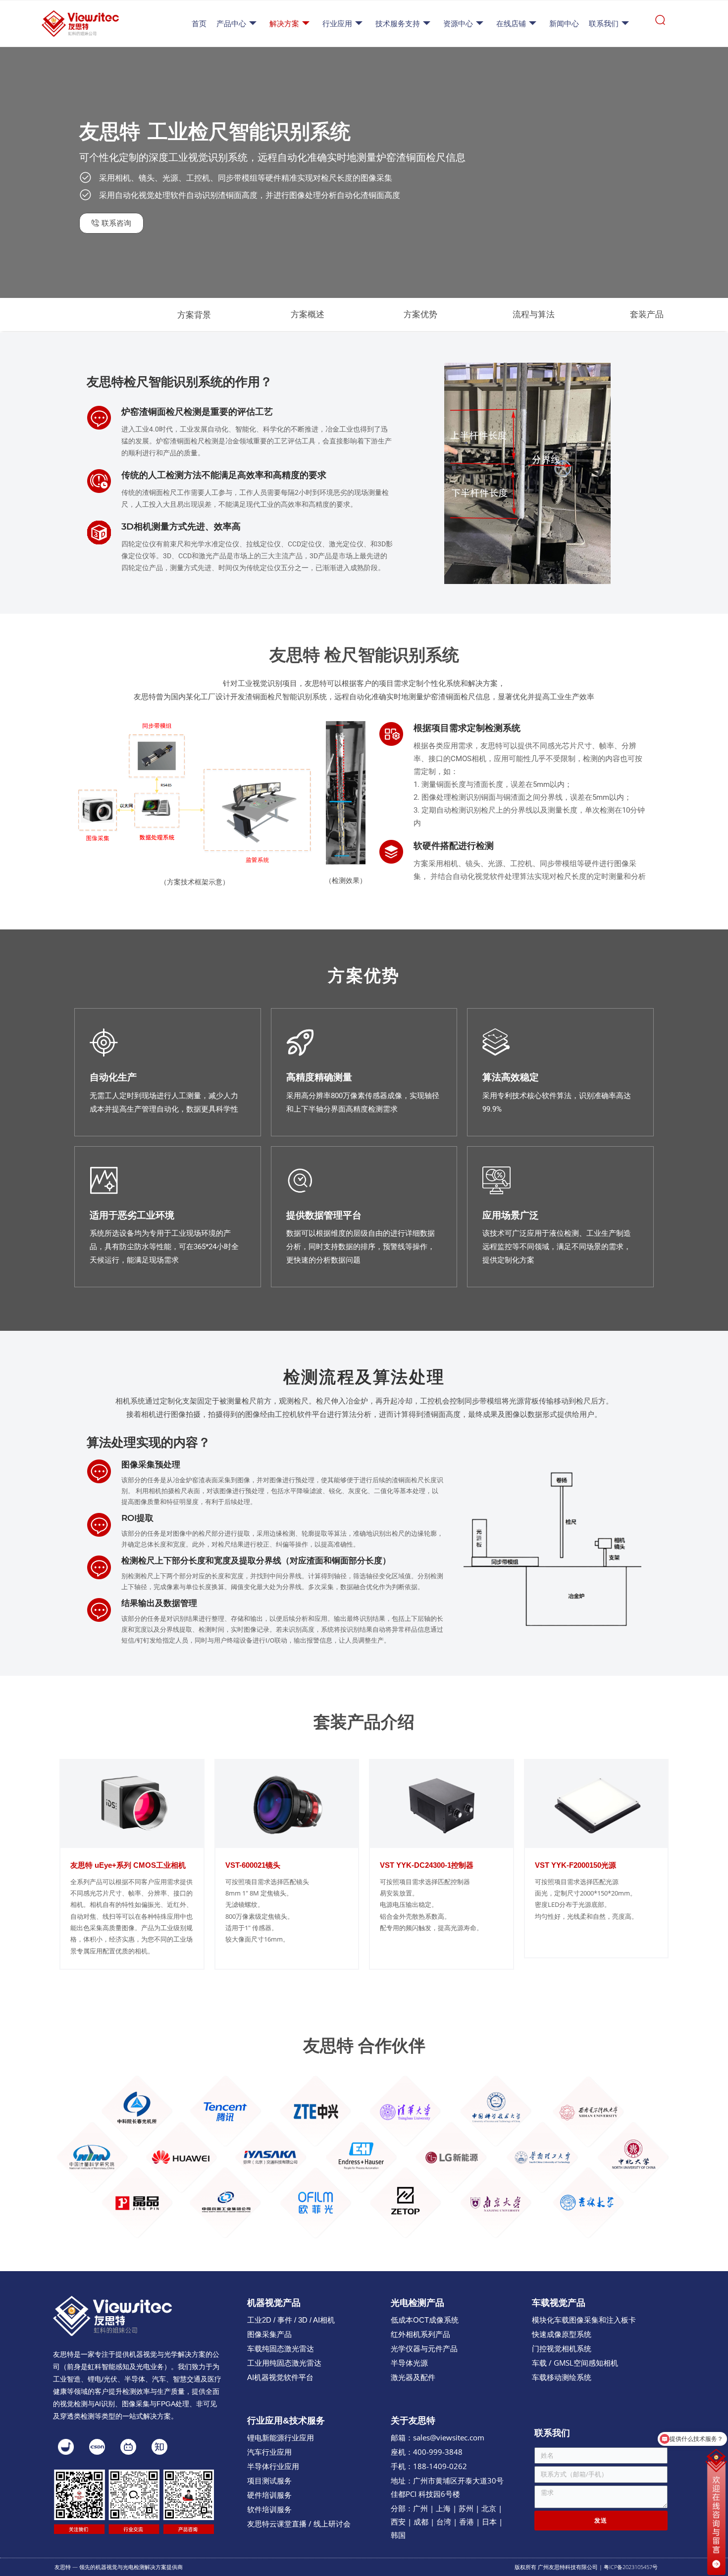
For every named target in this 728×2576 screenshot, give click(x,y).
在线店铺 (511, 24)
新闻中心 (564, 24)
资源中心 (458, 24)
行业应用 (337, 24)
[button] (81, 315)
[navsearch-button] (660, 24)
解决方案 (284, 24)
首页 (199, 24)
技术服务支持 (398, 24)
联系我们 (604, 24)
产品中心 (231, 24)
